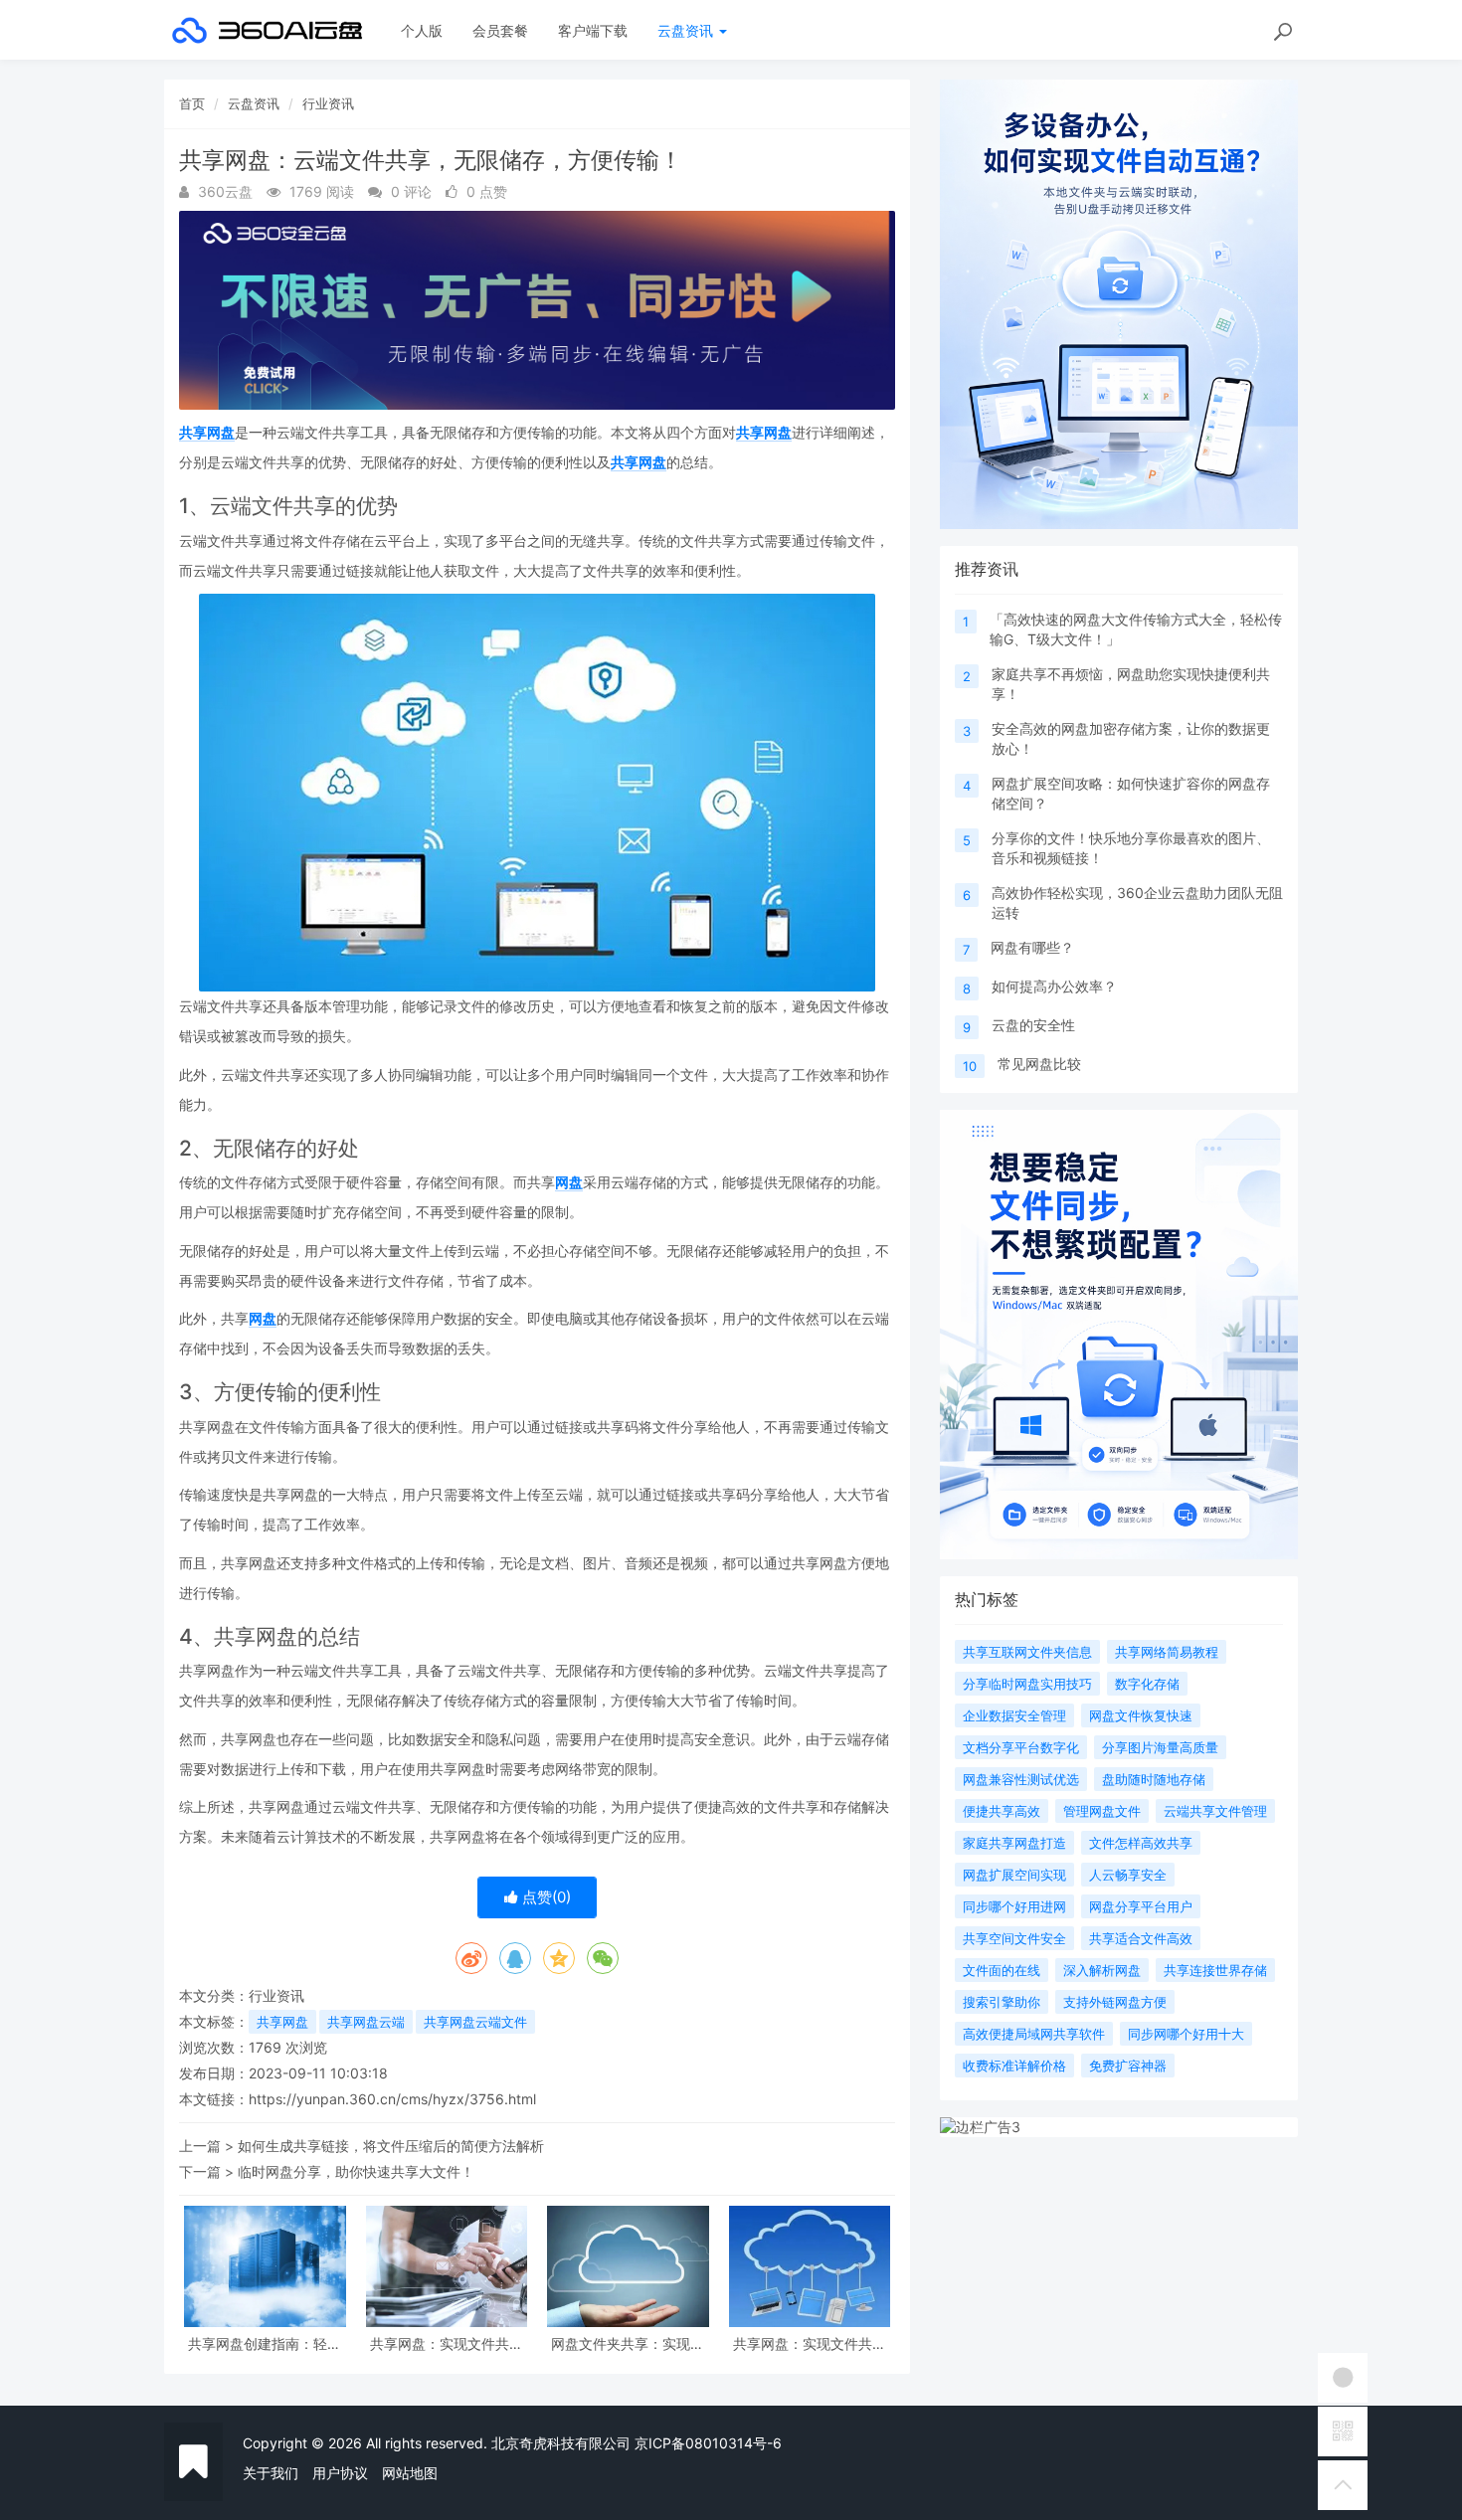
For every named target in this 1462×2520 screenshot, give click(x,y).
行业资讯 (328, 103)
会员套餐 (500, 30)
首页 (192, 103)
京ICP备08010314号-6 (708, 2443)
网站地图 (410, 2473)
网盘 (569, 1182)
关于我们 (271, 2473)
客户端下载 (593, 30)
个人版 (422, 30)
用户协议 (340, 2473)
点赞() (545, 1897)
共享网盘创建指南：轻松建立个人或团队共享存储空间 (265, 2343)
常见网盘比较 (1039, 1064)
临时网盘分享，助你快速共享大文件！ (356, 2171)
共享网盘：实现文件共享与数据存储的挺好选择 (447, 2343)
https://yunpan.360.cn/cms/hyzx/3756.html (392, 2099)
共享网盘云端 (366, 2022)
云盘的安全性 (1033, 1025)
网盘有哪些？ (1032, 947)
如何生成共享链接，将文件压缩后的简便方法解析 (391, 2146)
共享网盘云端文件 (475, 2022)
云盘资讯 (687, 30)
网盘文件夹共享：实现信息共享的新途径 (628, 2343)
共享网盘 (207, 432)
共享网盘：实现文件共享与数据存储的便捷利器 (810, 2343)
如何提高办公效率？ (1054, 986)
